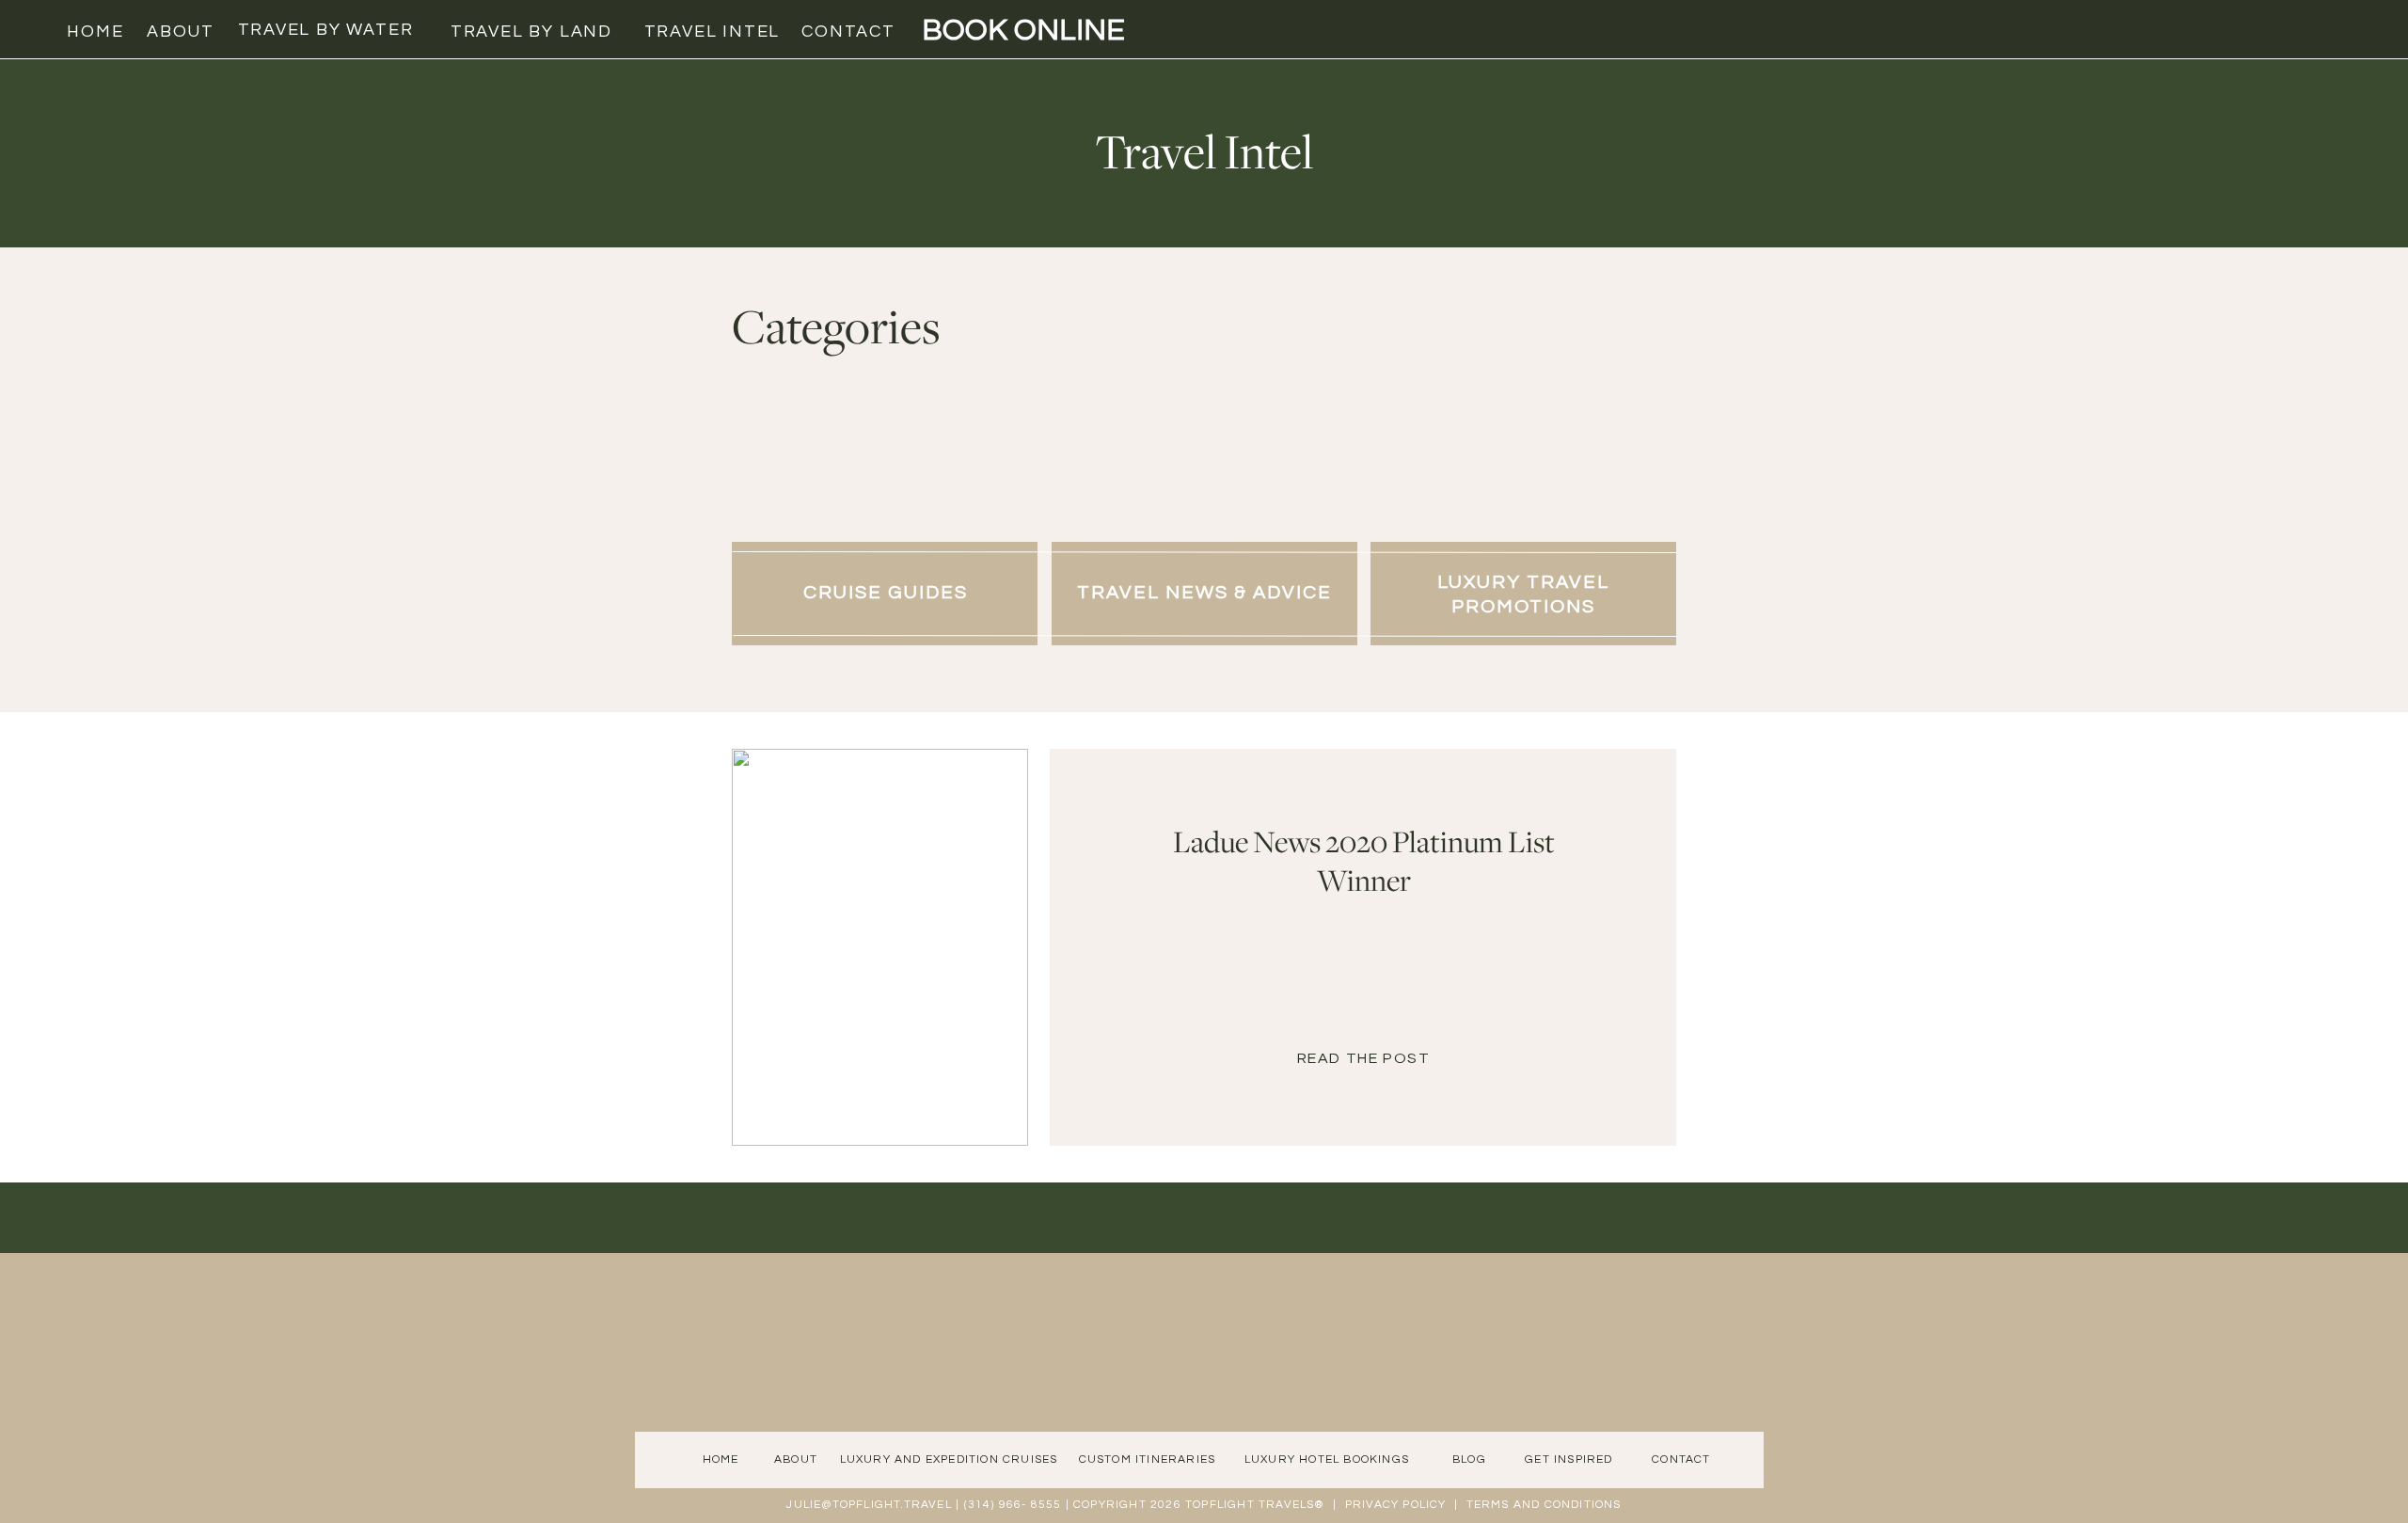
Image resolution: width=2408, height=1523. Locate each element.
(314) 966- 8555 (1013, 1505)
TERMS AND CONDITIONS (1544, 1505)
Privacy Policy (1396, 1505)
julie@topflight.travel (869, 1505)
